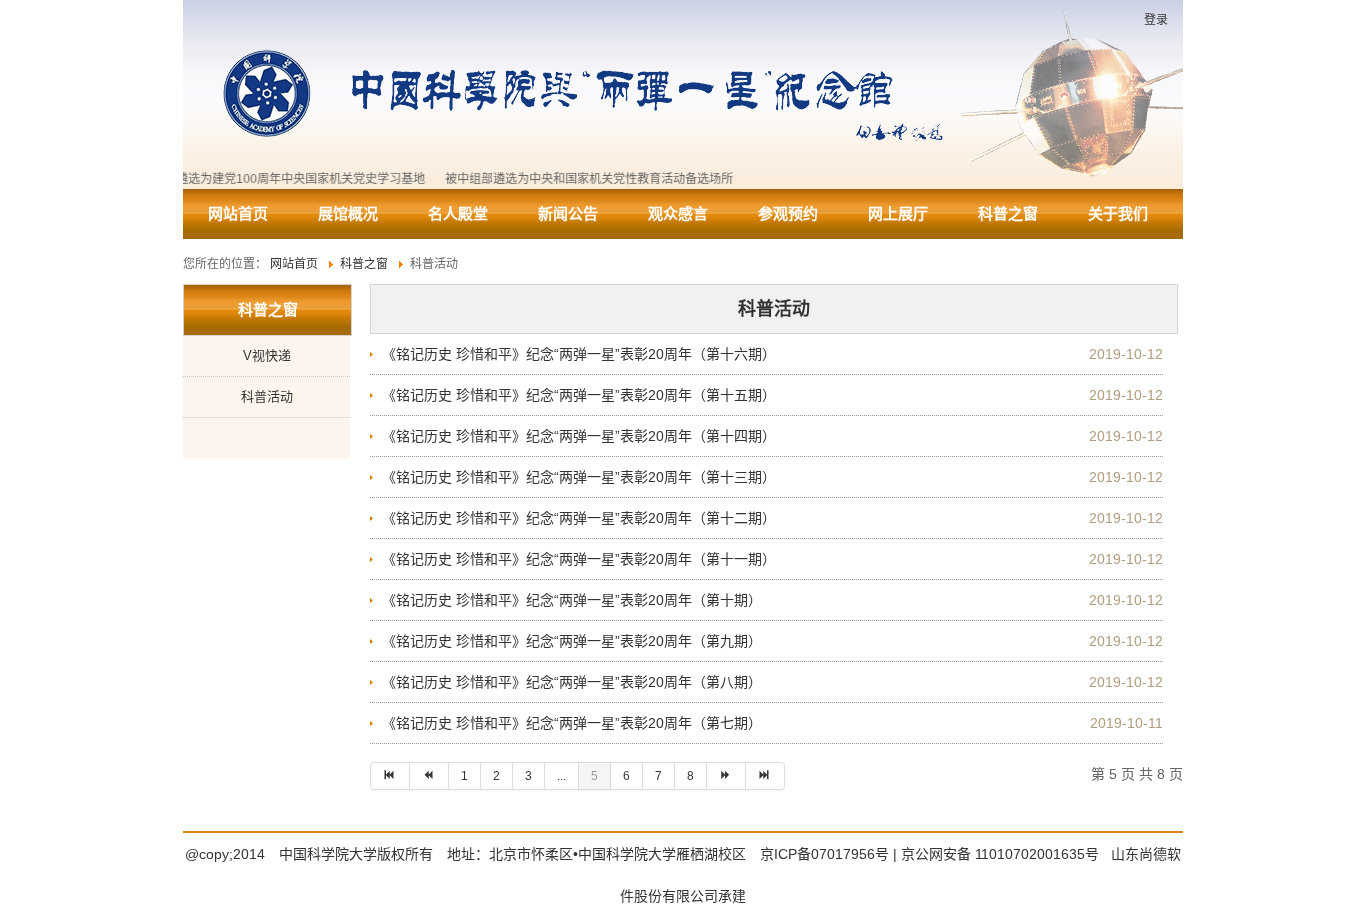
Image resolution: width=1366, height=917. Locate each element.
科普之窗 (1008, 213)
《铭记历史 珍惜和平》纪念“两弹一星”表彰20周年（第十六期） (579, 354)
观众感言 (678, 213)
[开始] (390, 776)
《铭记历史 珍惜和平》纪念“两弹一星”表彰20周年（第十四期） (579, 436)
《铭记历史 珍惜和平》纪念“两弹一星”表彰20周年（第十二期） (579, 518)
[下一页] (726, 776)
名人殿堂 (458, 213)
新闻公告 (568, 213)
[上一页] (429, 776)
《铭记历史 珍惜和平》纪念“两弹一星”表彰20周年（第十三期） (579, 477)
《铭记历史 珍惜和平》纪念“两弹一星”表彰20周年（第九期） (572, 641)
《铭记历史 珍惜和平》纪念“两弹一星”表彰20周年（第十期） (572, 600)
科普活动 (267, 396)
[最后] (765, 776)
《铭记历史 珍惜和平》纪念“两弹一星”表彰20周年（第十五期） (579, 395)
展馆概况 (348, 213)
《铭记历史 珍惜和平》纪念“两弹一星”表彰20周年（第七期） (572, 723)
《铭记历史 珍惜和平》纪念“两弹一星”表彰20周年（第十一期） (579, 559)
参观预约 (788, 213)
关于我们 (1118, 213)
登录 (1156, 20)
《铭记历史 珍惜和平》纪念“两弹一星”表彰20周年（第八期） (572, 682)
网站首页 (238, 213)
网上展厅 (898, 213)
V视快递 (267, 355)
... (561, 776)
